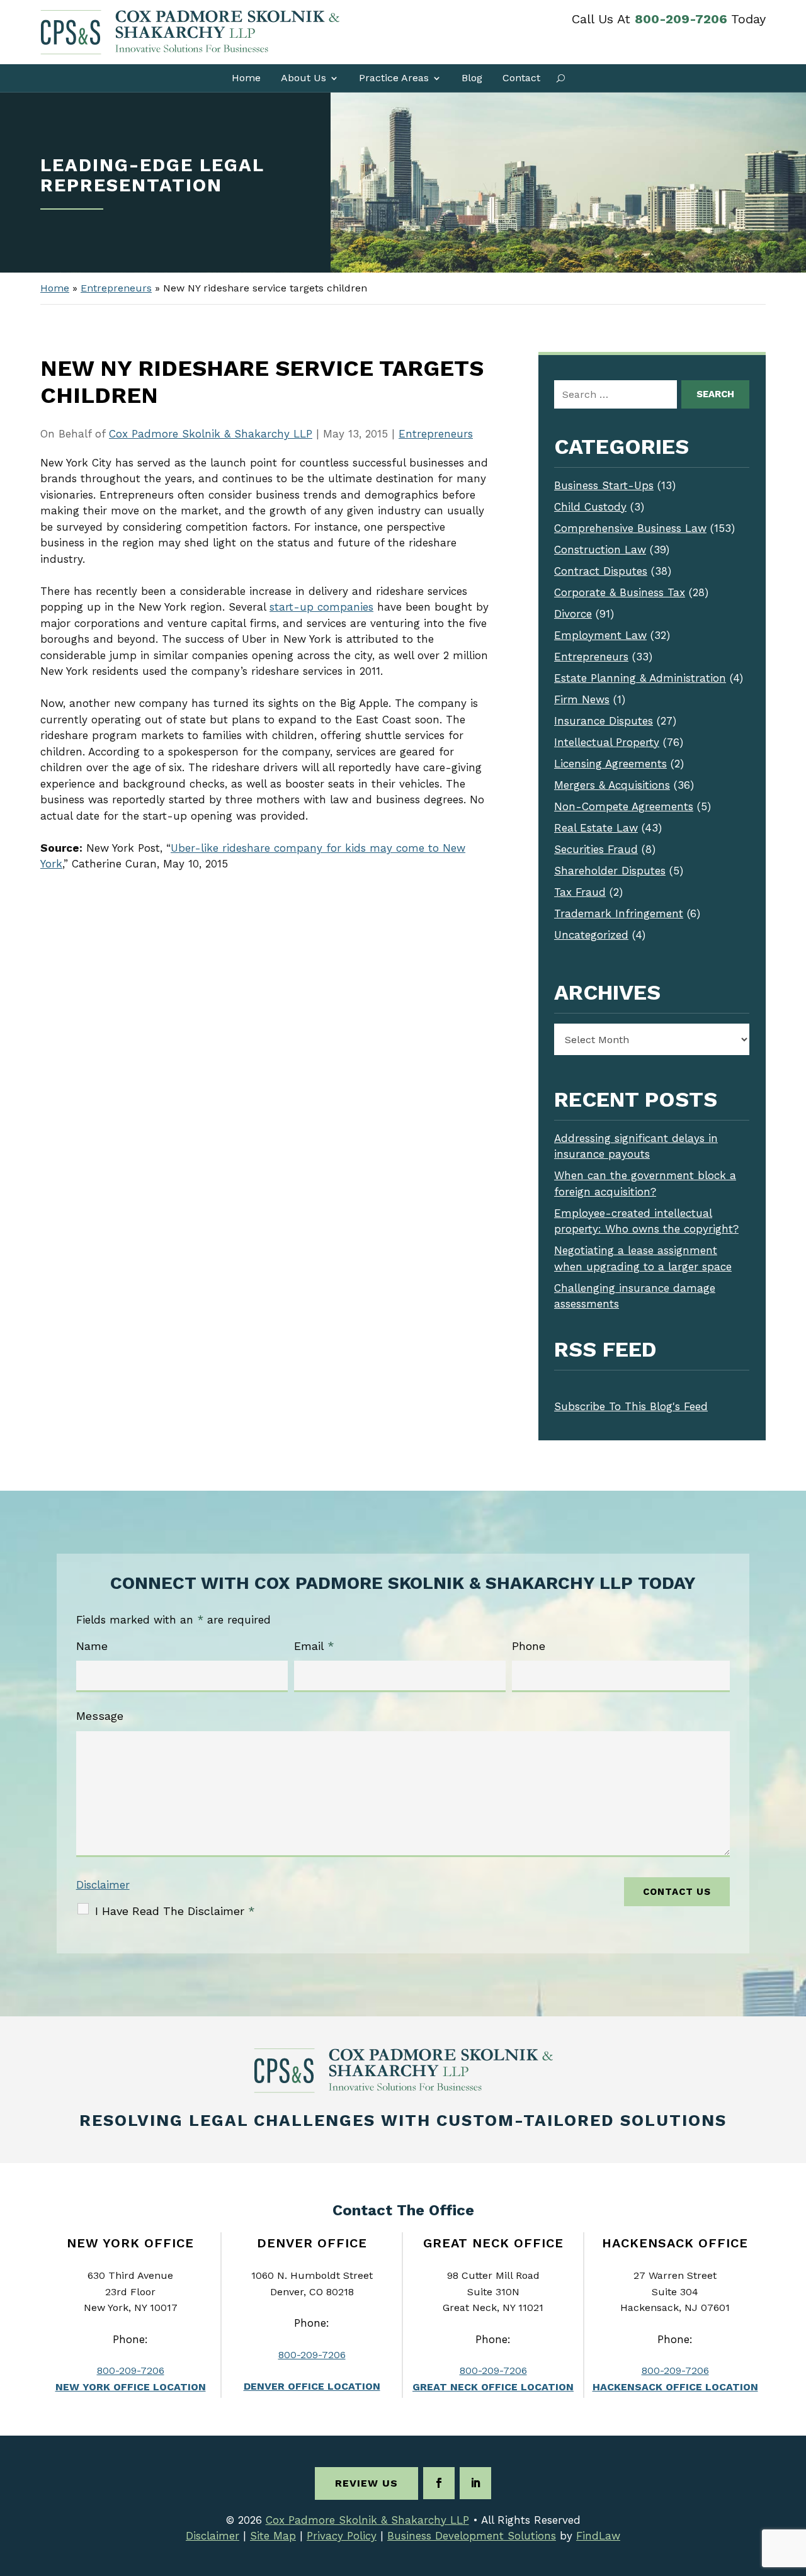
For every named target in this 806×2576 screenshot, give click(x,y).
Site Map (273, 2536)
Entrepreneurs (436, 434)
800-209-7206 (681, 19)
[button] (793, 2485)
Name (92, 1646)
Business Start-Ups (604, 485)
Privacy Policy (342, 2536)
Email (314, 1646)
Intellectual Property (607, 742)
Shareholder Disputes (610, 871)
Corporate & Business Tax (620, 592)
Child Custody (590, 507)
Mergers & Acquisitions (612, 785)
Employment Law (600, 635)
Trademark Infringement (619, 913)
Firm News (582, 699)
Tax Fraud (580, 892)
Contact (521, 78)
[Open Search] (561, 78)
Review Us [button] (366, 2483)
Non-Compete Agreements (624, 806)
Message (100, 1716)
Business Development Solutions (472, 2536)
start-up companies (321, 607)
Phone (529, 1646)
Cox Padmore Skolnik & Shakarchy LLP (211, 434)
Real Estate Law (596, 828)
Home (246, 78)
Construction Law (600, 550)
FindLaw (598, 2536)
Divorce (573, 614)
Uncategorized (591, 935)
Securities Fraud (596, 849)
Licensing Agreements (610, 764)
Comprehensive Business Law (630, 528)
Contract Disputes (601, 571)
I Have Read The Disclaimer (175, 1911)
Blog (472, 78)
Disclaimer (103, 1885)
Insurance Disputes (604, 721)
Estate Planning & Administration (640, 678)
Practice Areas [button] (394, 78)
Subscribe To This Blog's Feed (631, 1406)
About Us (304, 78)
